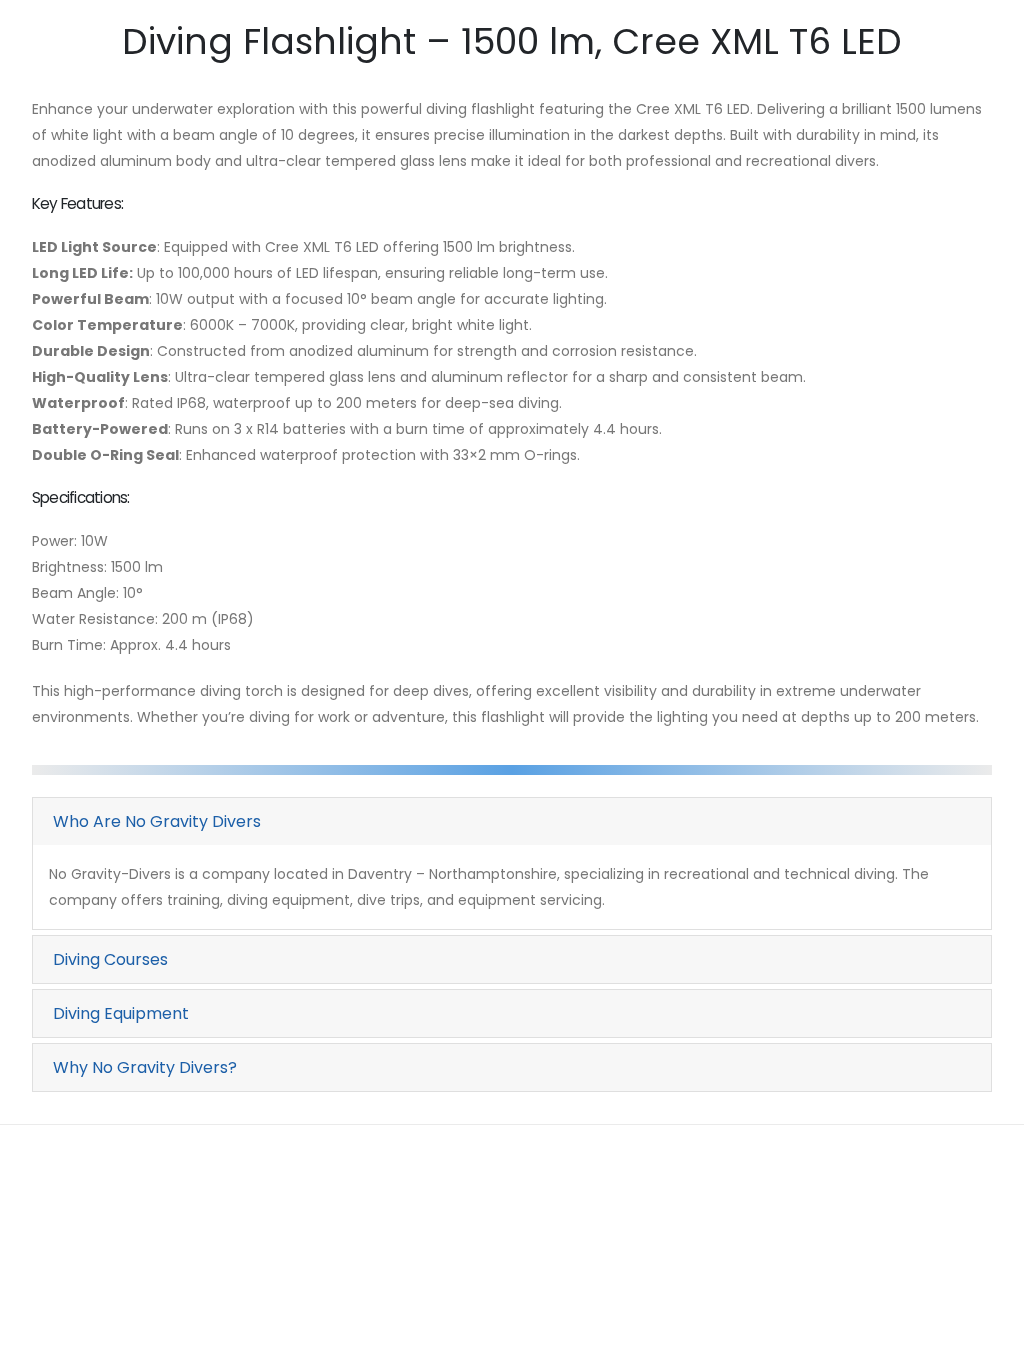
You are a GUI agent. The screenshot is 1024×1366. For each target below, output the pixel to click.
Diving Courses (110, 959)
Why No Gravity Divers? (145, 1067)
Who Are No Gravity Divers (157, 821)
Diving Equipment (121, 1013)
